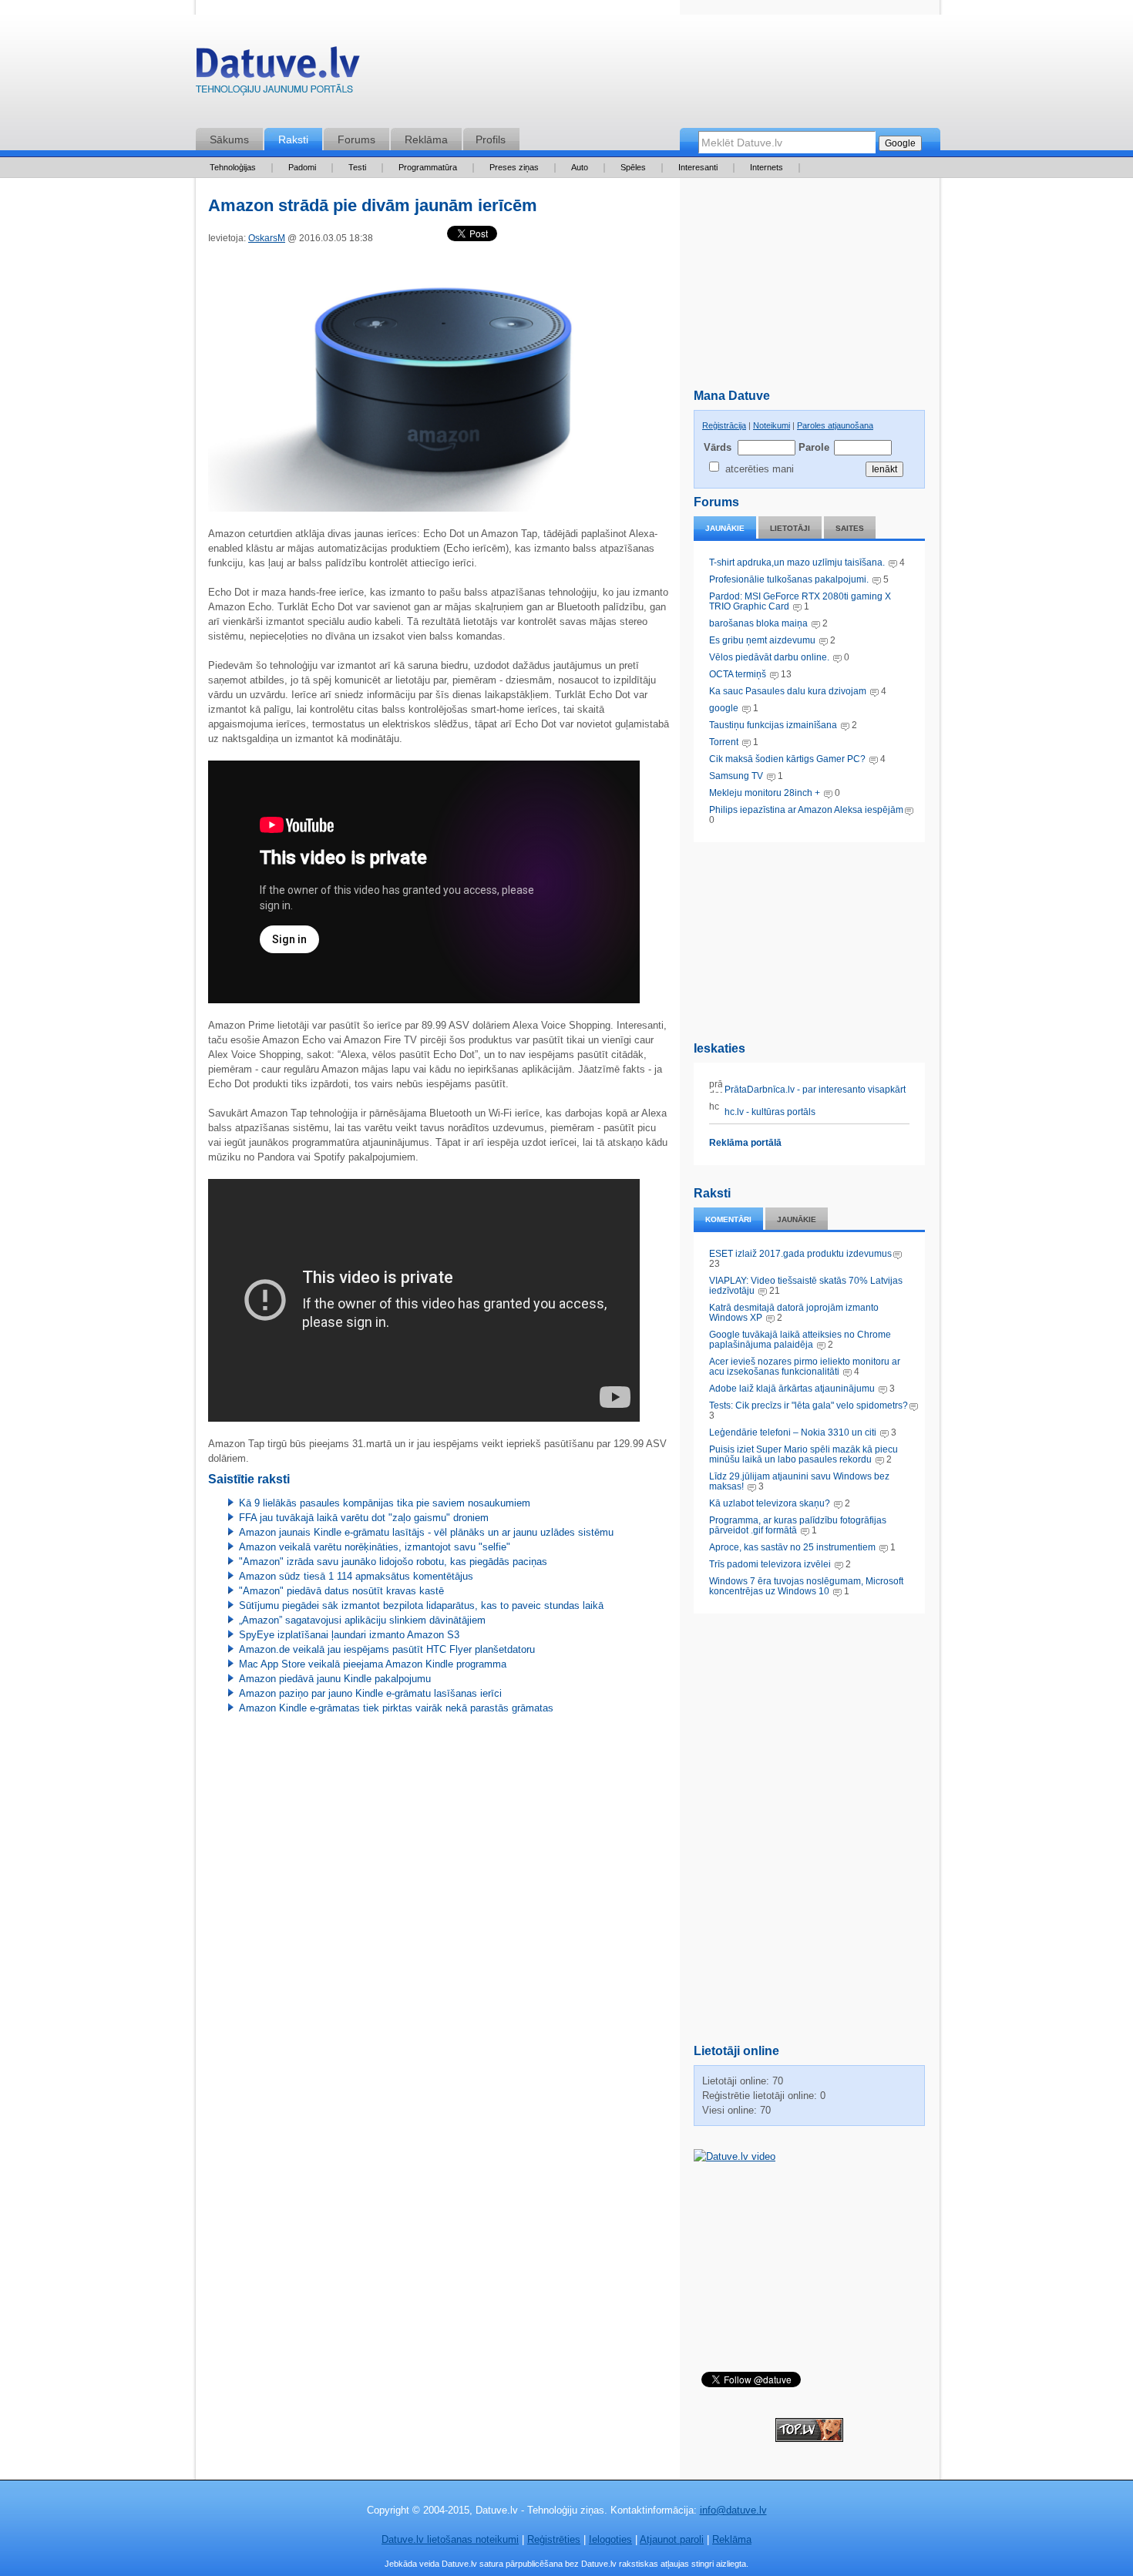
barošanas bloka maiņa (758, 623)
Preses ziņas (514, 167)
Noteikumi (772, 425)
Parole (813, 447)
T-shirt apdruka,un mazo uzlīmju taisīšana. (797, 563)
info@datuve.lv (733, 2510)
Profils (491, 139)
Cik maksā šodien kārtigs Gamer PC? (787, 759)
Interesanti (698, 167)
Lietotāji (790, 528)
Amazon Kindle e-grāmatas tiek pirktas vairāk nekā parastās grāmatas (396, 1708)
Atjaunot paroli (672, 2539)
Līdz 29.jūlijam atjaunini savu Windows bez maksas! (799, 1481)
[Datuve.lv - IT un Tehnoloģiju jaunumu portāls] (277, 74)
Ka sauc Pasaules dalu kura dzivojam (788, 691)
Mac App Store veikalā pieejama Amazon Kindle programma (373, 1664)
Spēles (633, 167)
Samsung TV (737, 776)
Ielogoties (610, 2539)
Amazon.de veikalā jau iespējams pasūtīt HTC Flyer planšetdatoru (387, 1649)
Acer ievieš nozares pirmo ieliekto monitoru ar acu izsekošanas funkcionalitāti (805, 1367)
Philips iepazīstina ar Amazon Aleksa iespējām (806, 810)
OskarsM (267, 238)
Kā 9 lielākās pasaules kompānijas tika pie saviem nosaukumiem (385, 1503)
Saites (850, 528)
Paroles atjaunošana (835, 425)
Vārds (718, 447)
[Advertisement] (809, 939)
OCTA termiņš (739, 674)
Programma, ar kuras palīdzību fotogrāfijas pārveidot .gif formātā (798, 1525)
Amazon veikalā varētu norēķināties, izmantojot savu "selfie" (375, 1547)
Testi (357, 167)
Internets (767, 167)
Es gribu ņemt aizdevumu (762, 640)
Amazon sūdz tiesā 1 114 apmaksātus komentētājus (356, 1576)
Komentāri (728, 1219)
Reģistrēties (554, 2539)
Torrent (724, 742)
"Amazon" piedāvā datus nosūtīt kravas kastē (341, 1591)
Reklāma (426, 139)
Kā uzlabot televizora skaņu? (770, 1503)
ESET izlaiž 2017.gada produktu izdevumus (800, 1254)
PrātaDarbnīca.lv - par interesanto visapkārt (814, 1090)
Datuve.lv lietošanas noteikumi (450, 2539)
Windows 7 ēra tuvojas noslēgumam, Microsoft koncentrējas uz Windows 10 (806, 1586)
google (724, 708)
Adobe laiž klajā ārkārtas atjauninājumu (792, 1389)
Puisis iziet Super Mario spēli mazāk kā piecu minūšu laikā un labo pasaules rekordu (804, 1454)
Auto (580, 167)
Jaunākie (725, 528)
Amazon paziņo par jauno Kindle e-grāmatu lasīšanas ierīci (370, 1693)
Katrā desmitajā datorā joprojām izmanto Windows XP (794, 1313)
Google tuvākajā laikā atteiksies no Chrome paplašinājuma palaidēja (800, 1340)
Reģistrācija (724, 425)
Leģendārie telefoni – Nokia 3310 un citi (793, 1432)
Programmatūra (428, 167)
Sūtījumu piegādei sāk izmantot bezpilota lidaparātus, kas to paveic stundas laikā (421, 1605)
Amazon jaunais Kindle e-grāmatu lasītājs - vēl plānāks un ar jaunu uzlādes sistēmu (426, 1532)
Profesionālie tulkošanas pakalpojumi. (790, 579)
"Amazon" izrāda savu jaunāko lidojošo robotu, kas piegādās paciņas (393, 1562)
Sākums (229, 139)
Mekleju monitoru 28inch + (765, 793)
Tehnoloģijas (233, 167)
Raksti (293, 139)
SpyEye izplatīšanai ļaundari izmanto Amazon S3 (349, 1635)
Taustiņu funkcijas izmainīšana (773, 725)
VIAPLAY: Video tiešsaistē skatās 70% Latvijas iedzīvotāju (806, 1286)
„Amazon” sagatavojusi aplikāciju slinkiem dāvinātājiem (362, 1620)
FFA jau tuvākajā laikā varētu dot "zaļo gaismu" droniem (364, 1518)
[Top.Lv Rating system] (809, 2438)
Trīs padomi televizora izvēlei (770, 1564)
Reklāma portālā (745, 1143)
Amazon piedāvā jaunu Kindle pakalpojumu (335, 1679)
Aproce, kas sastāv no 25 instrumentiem (792, 1547)
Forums (356, 139)
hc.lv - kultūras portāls (769, 1112)
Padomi (302, 167)
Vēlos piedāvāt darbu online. (769, 657)
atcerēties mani (760, 469)
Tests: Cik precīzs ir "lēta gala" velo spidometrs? (809, 1406)
